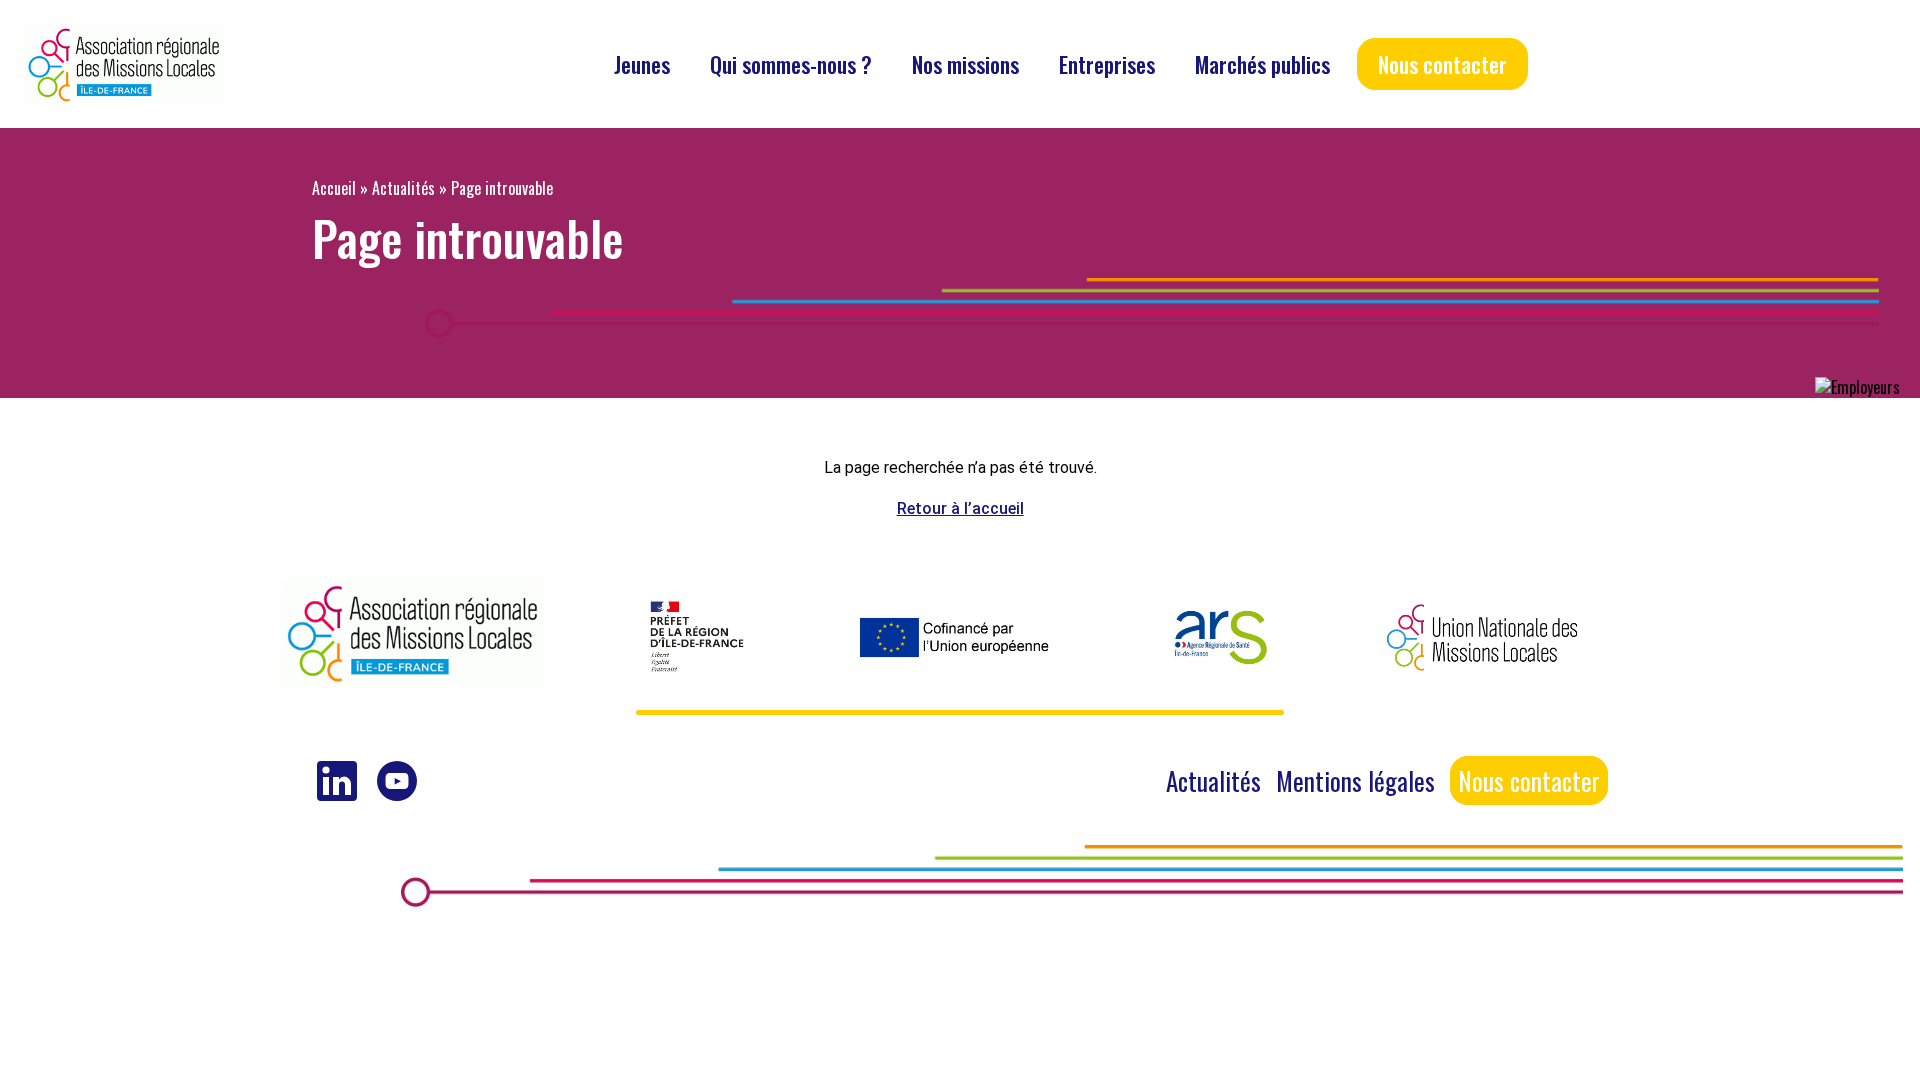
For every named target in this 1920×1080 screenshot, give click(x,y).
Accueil (334, 188)
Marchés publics (1262, 64)
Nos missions (965, 64)
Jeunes (642, 64)
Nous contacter (1442, 64)
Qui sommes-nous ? (791, 64)
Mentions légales (1355, 780)
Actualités (403, 188)
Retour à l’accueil (960, 508)
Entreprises (1107, 64)
